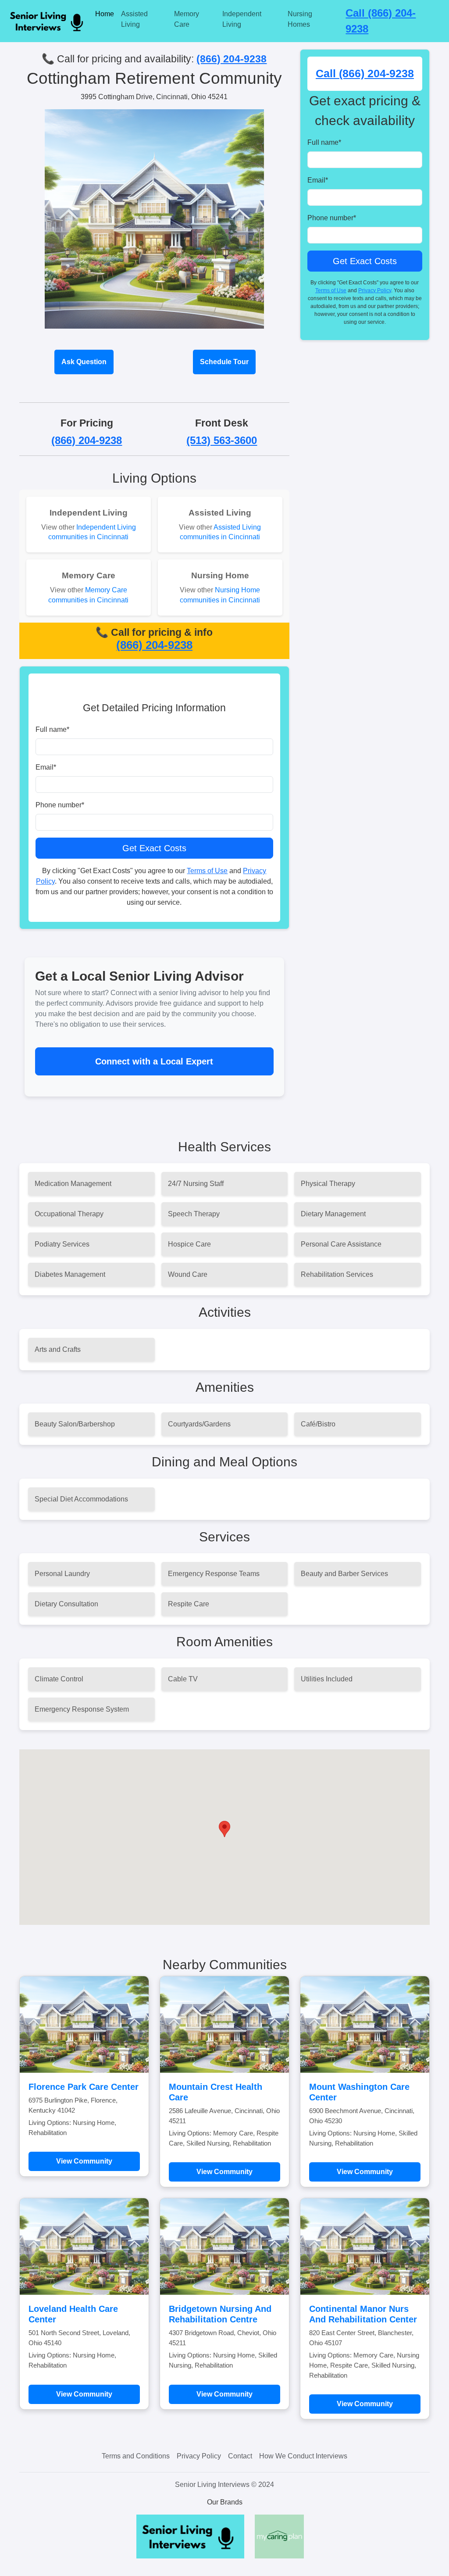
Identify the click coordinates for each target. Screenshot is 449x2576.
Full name (52, 729)
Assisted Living (134, 19)
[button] (224, 1829)
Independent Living (242, 19)
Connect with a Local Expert (154, 1061)
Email (46, 767)
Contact (240, 2456)
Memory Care (187, 19)
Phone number (60, 805)
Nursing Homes (300, 19)
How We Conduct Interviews (303, 2456)
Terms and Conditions (136, 2456)
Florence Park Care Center (84, 2087)
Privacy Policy (375, 290)
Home (105, 14)
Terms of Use (207, 871)
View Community (84, 2161)
